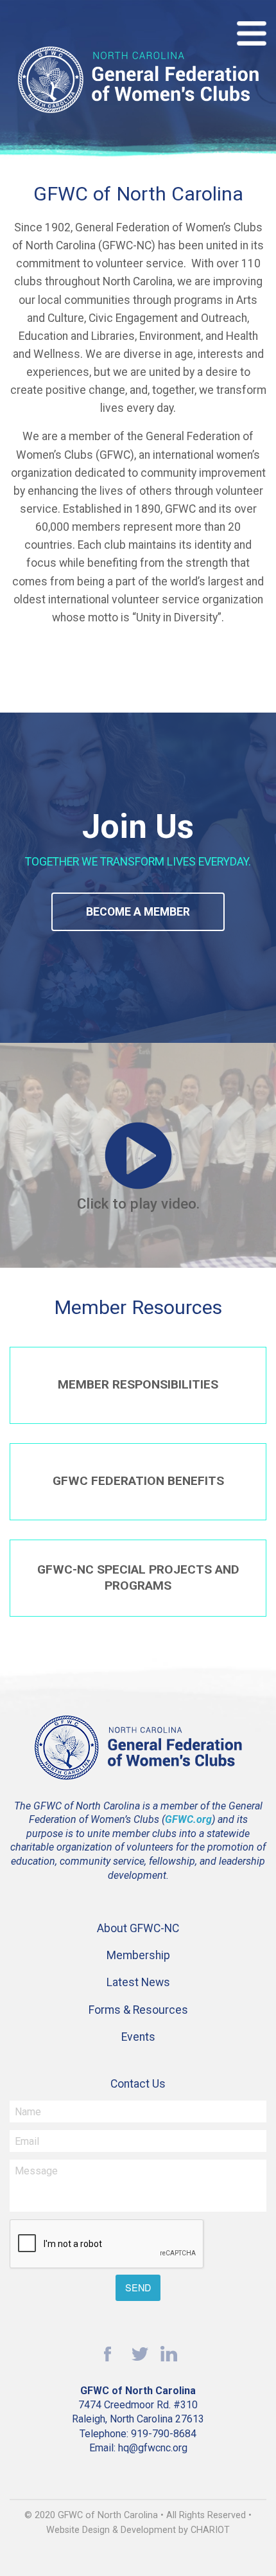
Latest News (138, 1982)
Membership (138, 1955)
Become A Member (138, 912)
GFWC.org (188, 1819)
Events (138, 2037)
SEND (138, 2287)
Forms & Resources (138, 2010)
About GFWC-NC (138, 1928)
